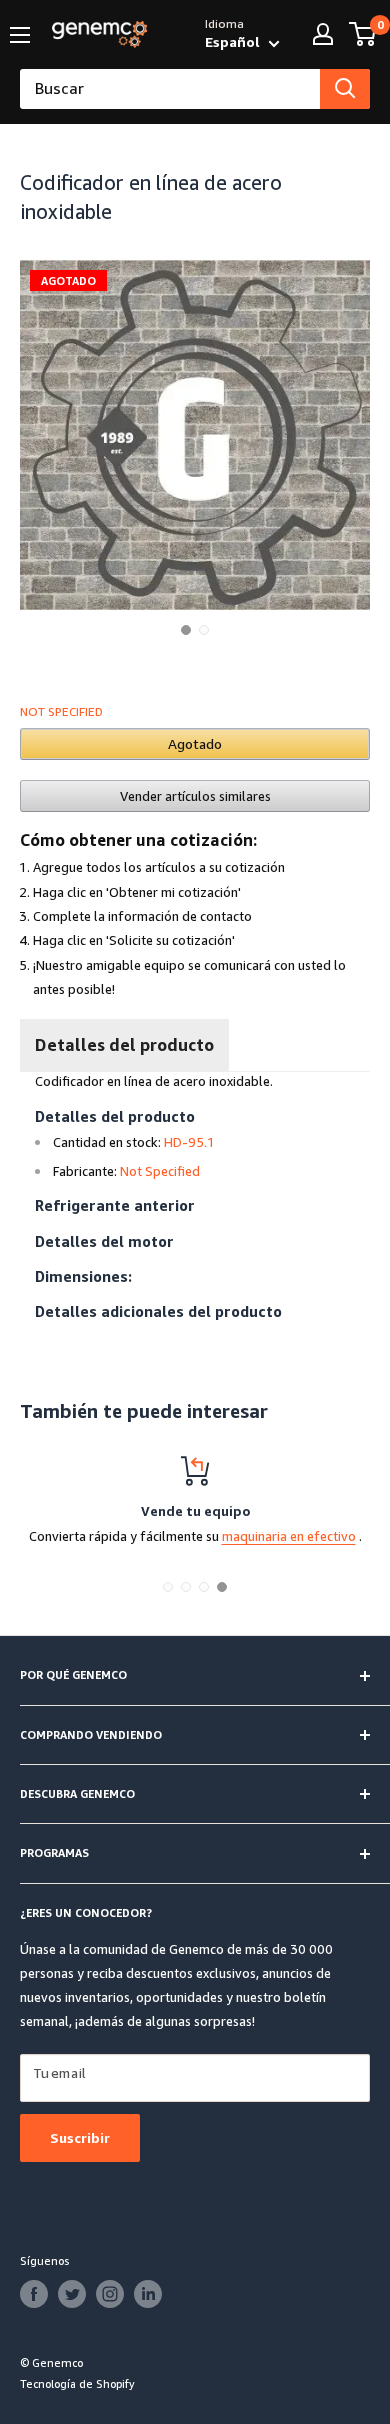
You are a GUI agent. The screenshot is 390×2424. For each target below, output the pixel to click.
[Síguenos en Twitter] (72, 2294)
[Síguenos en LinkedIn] (148, 2294)
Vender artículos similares (195, 796)
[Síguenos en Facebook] (34, 2294)
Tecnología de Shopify (77, 2383)
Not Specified (61, 711)
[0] (363, 34)
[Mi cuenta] (323, 34)
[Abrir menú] (20, 35)
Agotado (195, 743)
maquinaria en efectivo (289, 1536)
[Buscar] (345, 89)
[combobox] (170, 89)
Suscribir (80, 2137)
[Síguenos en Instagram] (110, 2294)
